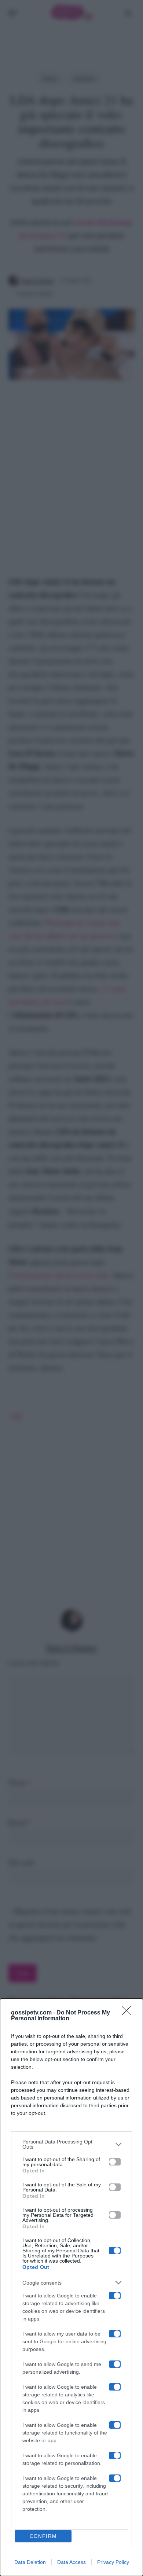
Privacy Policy (113, 2562)
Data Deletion (30, 2562)
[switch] (115, 2162)
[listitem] (71, 2144)
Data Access (71, 2562)
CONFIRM (43, 2536)
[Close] (129, 2013)
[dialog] (71, 2287)
